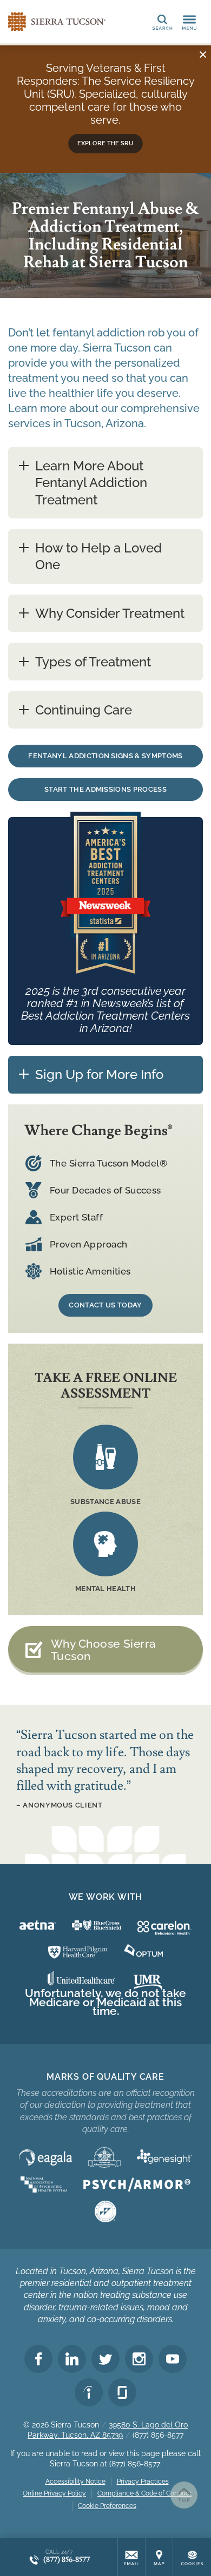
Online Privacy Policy (54, 2493)
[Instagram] (139, 2359)
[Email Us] (131, 2557)
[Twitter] (105, 2359)
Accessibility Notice (75, 2481)
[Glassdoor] (122, 2392)
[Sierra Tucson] (57, 22)
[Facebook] (38, 2359)
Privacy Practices (143, 2481)
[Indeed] (89, 2392)
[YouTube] (173, 2359)
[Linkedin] (72, 2359)
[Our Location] (159, 2557)
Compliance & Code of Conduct (144, 2493)
